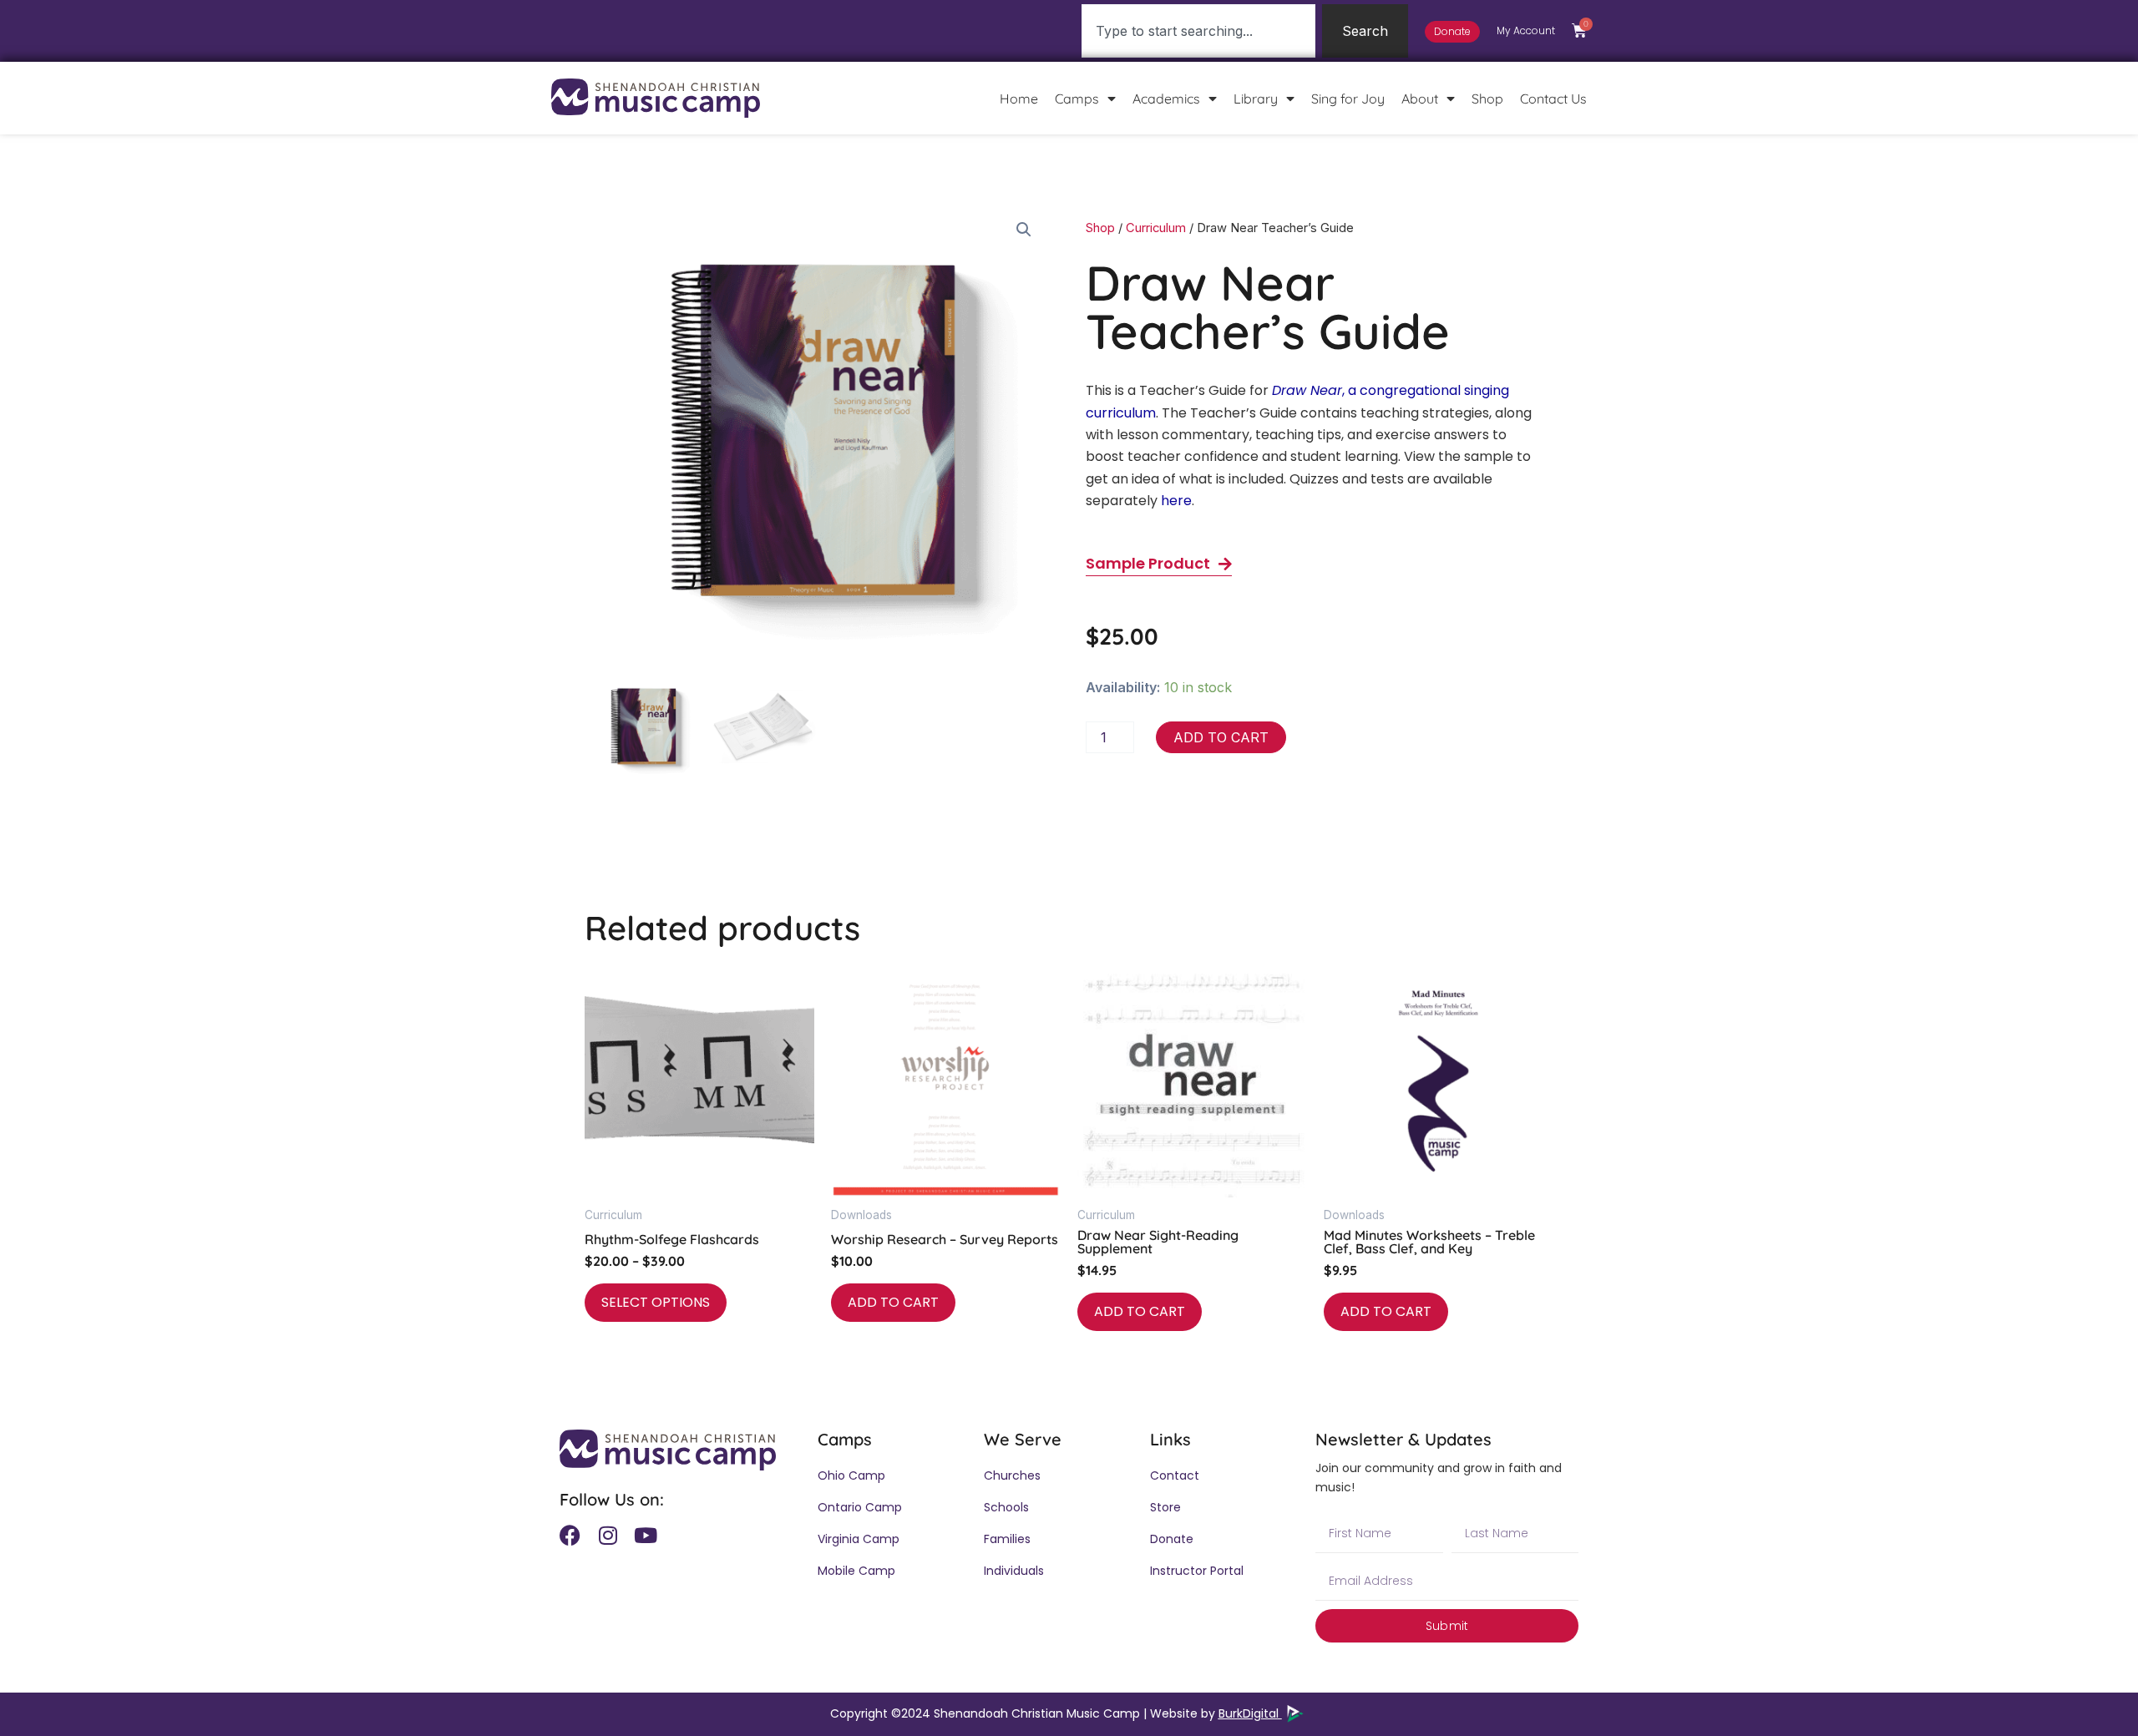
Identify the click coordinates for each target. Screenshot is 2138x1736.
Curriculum (1156, 228)
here (1176, 501)
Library (1256, 99)
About (1420, 99)
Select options (656, 1302)
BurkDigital (1250, 1713)
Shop (1487, 99)
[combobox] (1198, 31)
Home (1019, 99)
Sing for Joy (1348, 99)
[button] (1024, 230)
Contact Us (1553, 99)
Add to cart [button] (893, 1302)
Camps (1077, 99)
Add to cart (1221, 737)
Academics (1166, 99)
